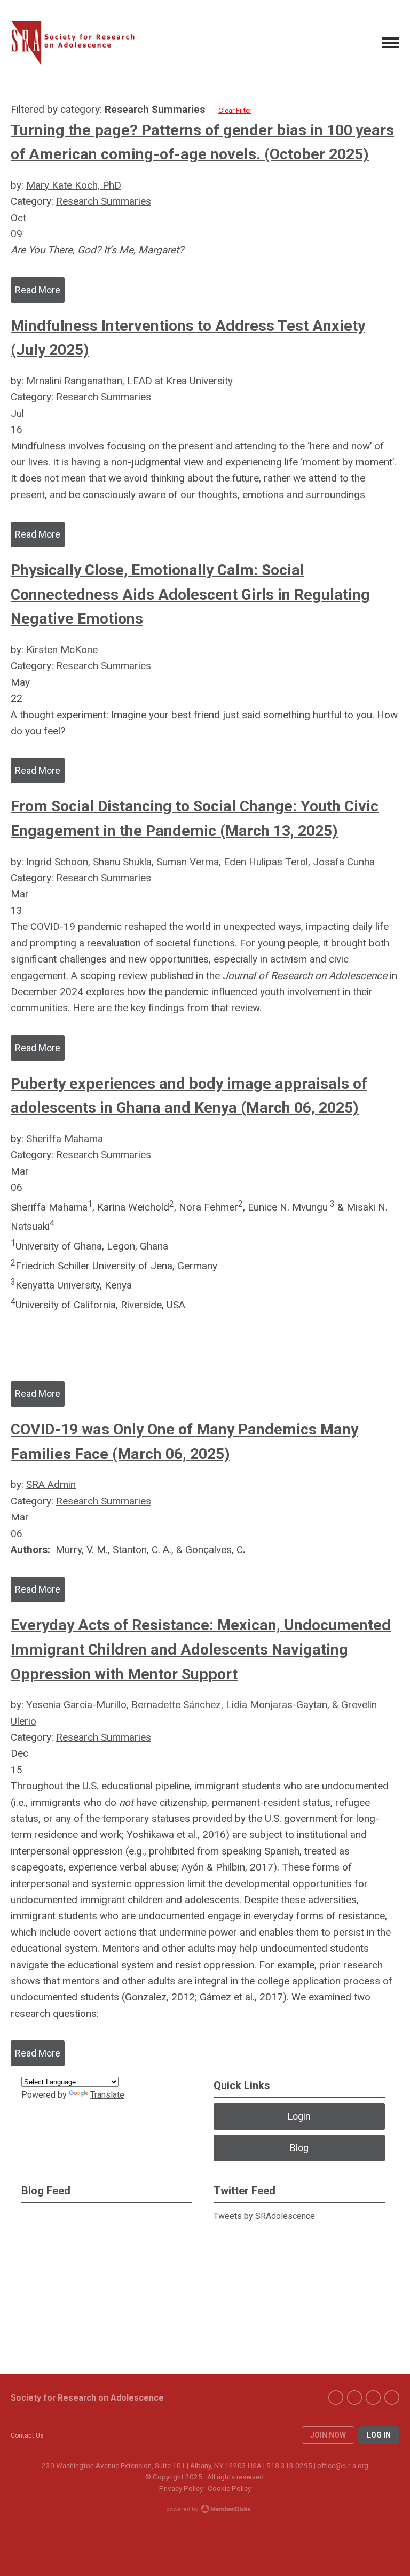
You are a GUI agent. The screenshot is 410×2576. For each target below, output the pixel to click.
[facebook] (336, 2397)
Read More (38, 290)
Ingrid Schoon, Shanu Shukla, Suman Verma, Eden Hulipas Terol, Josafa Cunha (200, 862)
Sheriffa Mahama (65, 1139)
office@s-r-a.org (343, 2465)
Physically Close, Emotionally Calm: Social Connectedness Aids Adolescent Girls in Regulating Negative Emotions (190, 594)
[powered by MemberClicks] (205, 2510)
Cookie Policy (229, 2488)
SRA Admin (51, 1484)
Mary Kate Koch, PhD (74, 185)
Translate (107, 2095)
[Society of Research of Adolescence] (77, 43)
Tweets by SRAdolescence (264, 2216)
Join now (328, 2435)
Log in (379, 2435)
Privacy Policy (181, 2488)
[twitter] (354, 2397)
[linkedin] (373, 2397)
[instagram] (392, 2397)
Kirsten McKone (62, 650)
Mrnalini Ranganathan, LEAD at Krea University (129, 381)
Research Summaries (104, 201)
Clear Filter (235, 110)
